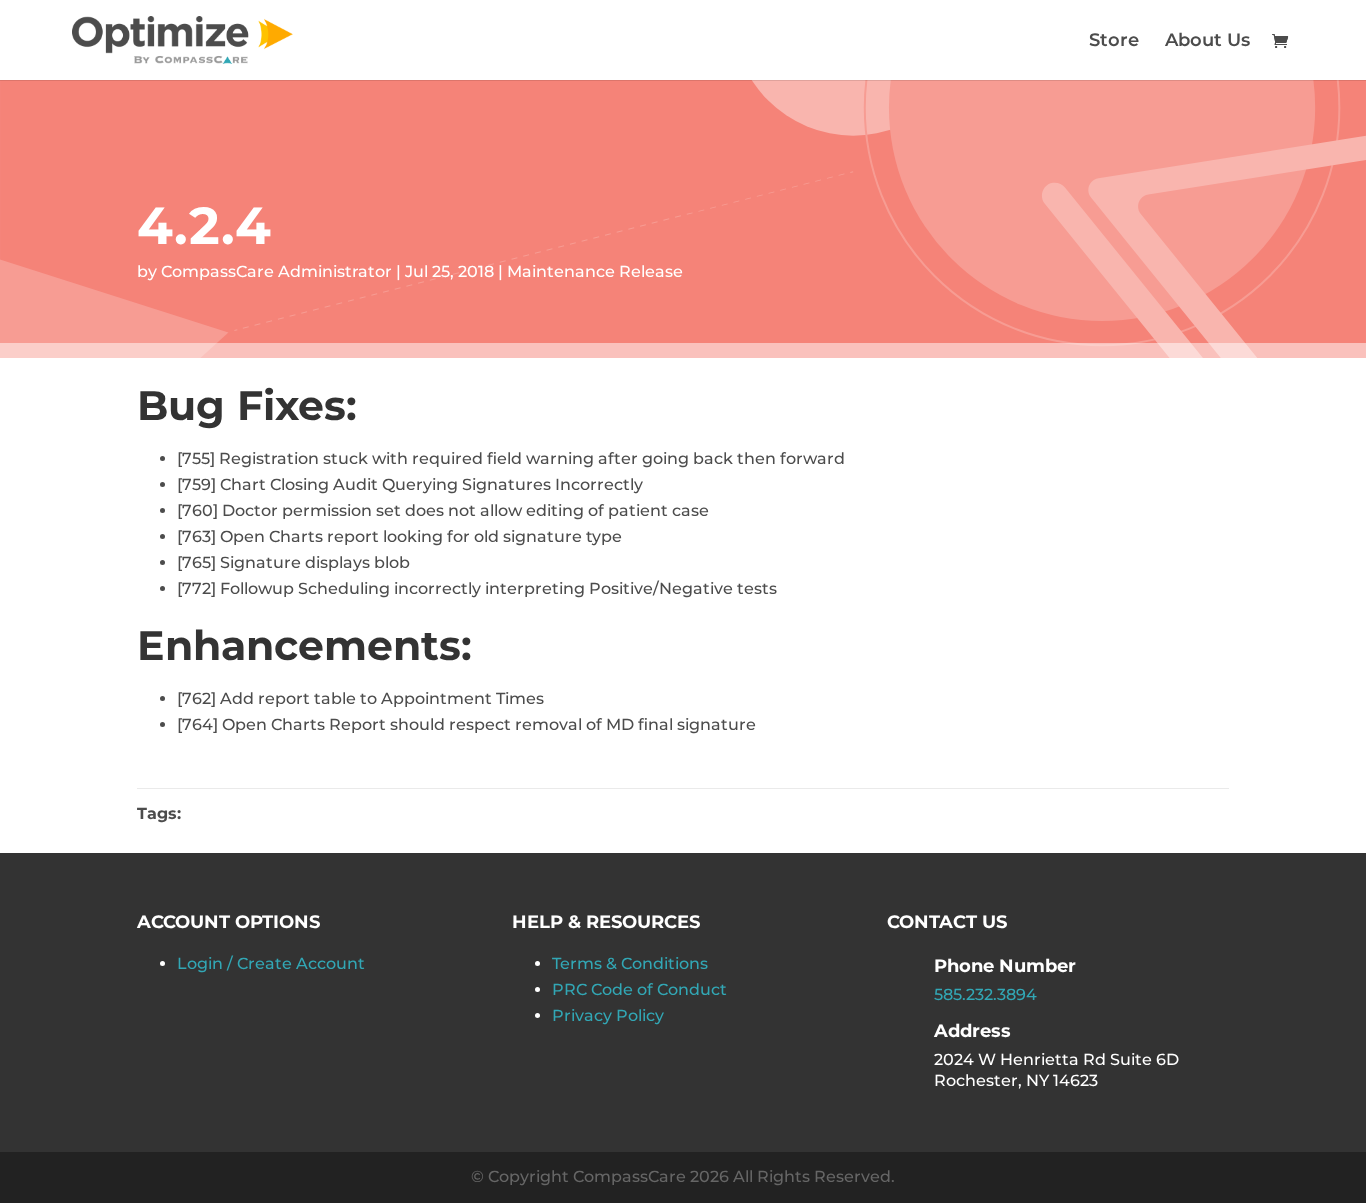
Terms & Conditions (630, 963)
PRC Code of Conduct (639, 989)
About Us (1207, 42)
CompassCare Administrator (276, 271)
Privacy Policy (608, 1015)
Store (1114, 42)
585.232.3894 (985, 994)
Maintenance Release (595, 271)
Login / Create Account (271, 963)
